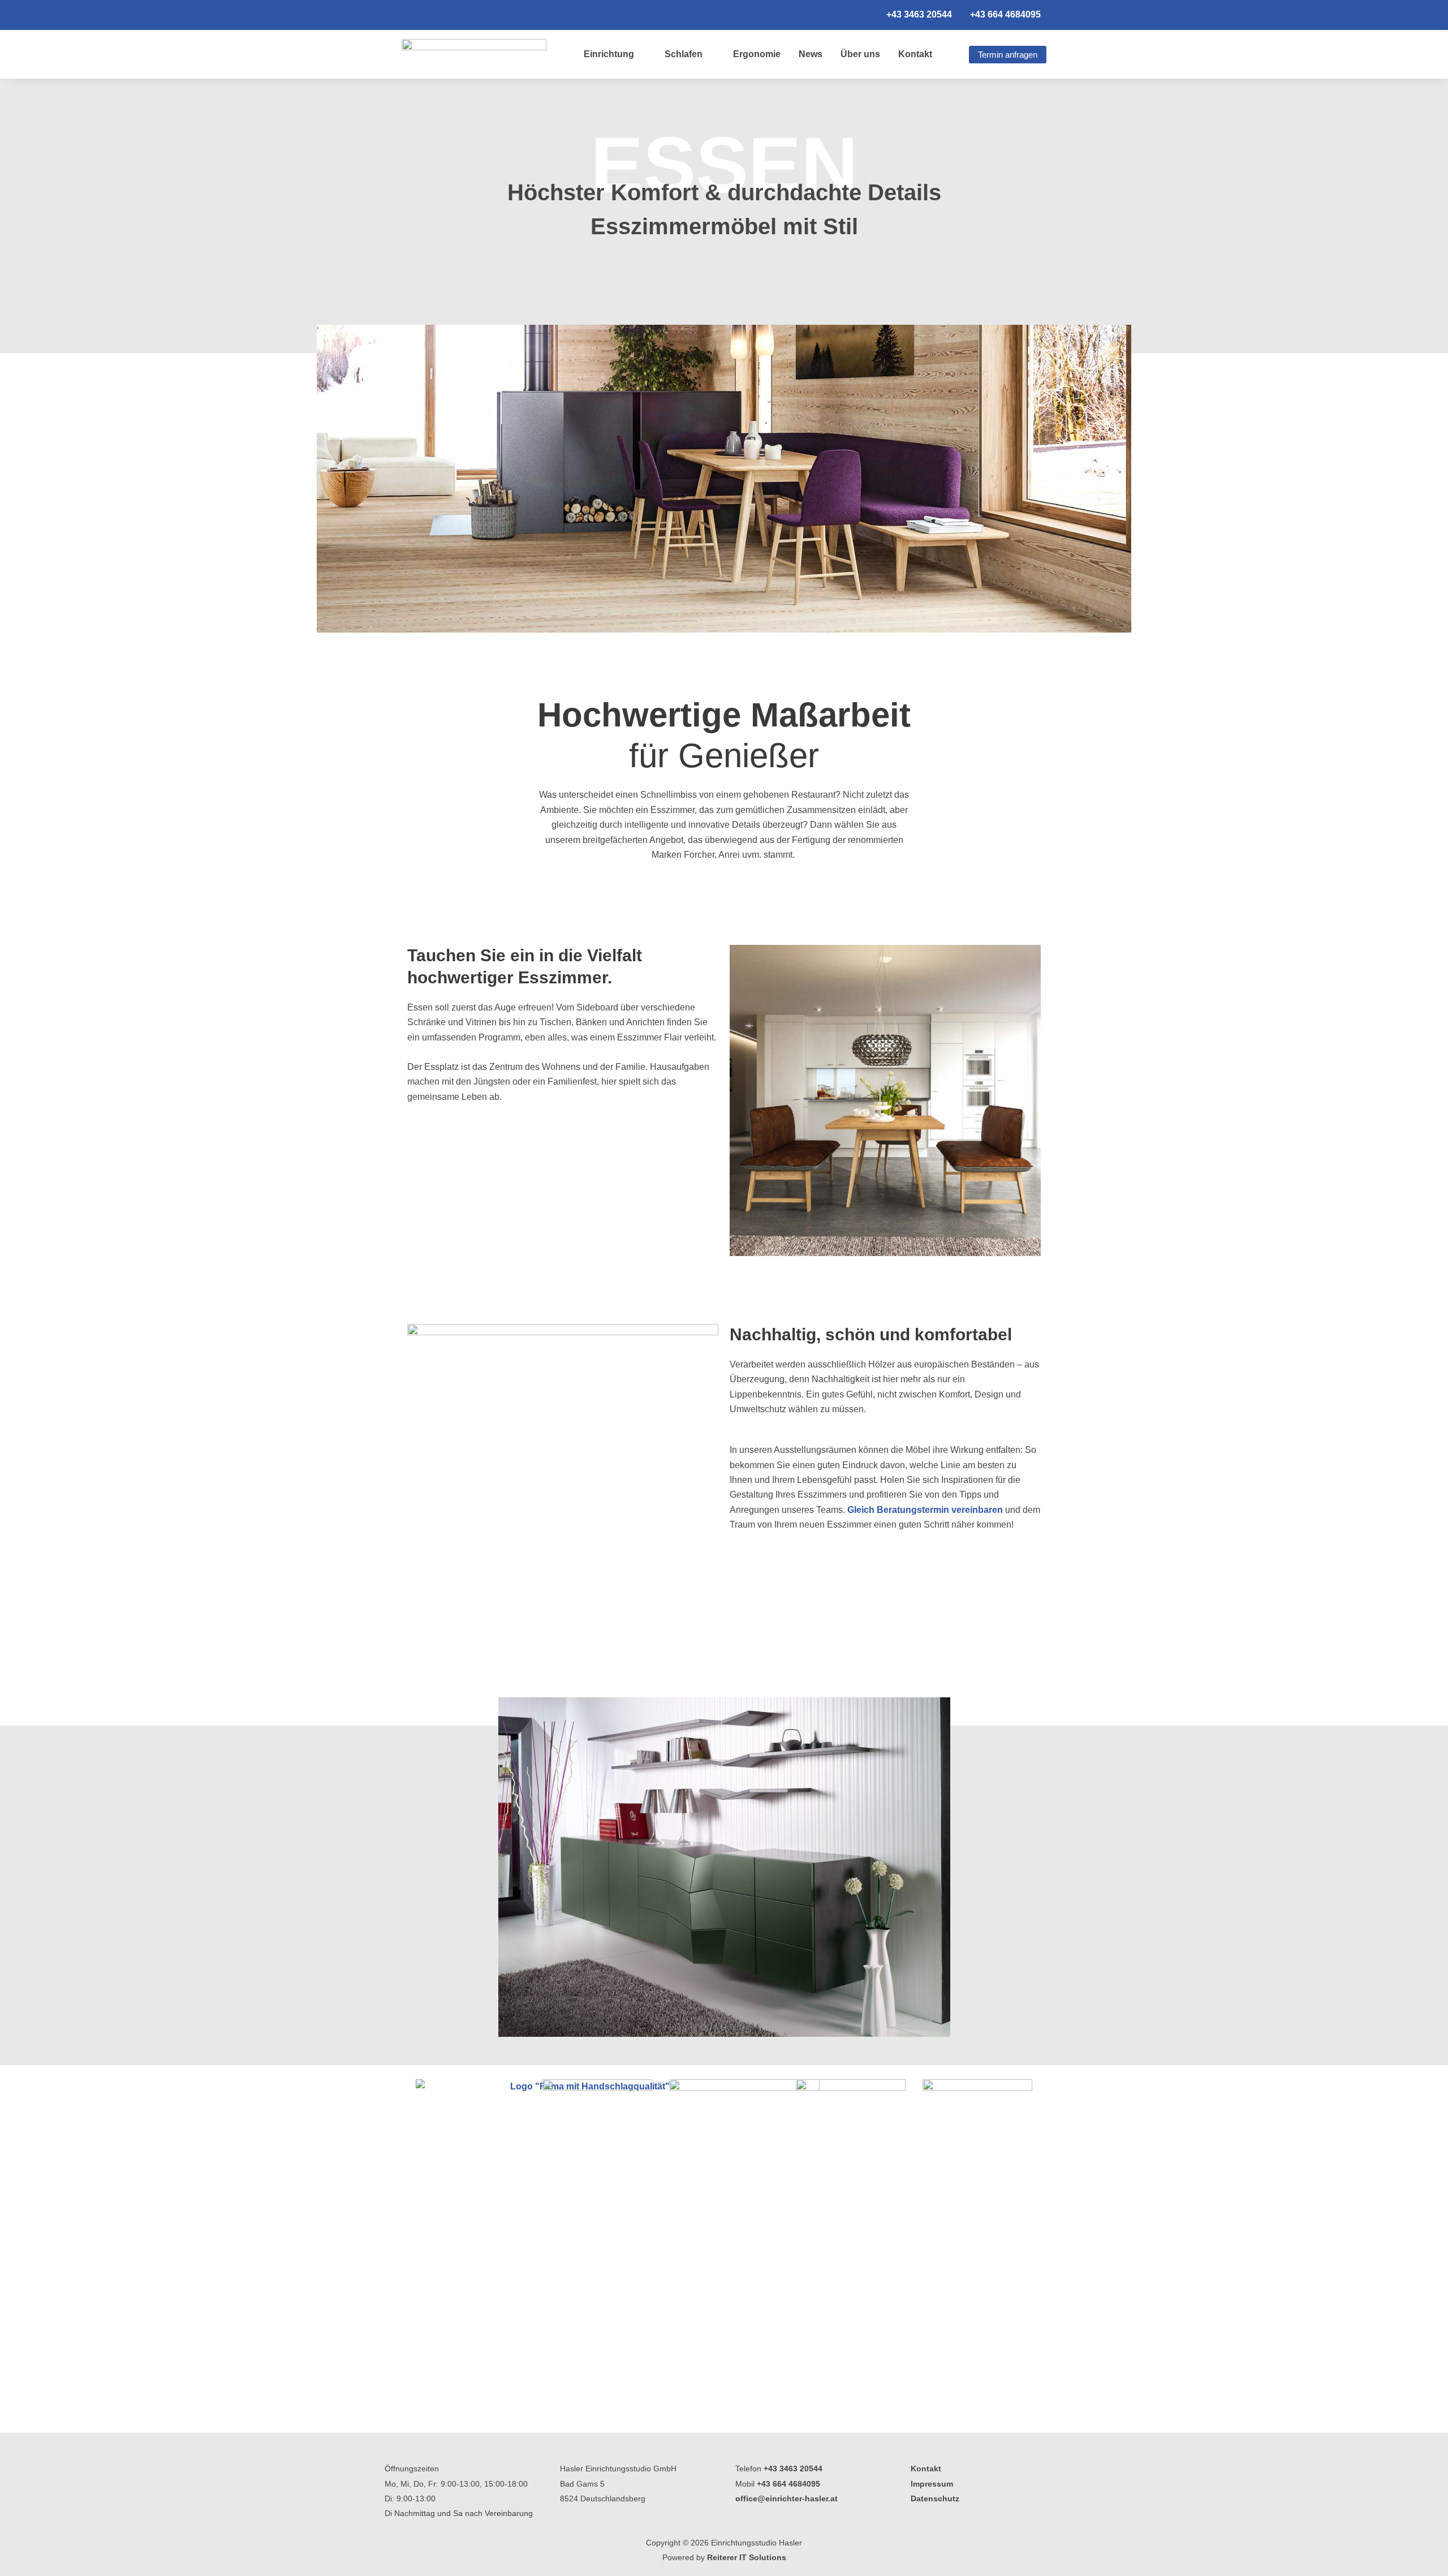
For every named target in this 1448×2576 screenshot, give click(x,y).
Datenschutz (935, 2498)
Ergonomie (757, 54)
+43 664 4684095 (788, 2484)
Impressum (932, 2484)
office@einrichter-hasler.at (787, 2498)
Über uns (860, 54)
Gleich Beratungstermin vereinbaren (925, 1510)
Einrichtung (609, 54)
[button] (414, 1867)
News (811, 54)
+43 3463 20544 (793, 2469)
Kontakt (915, 54)
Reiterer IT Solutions (747, 2557)
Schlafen (684, 54)
